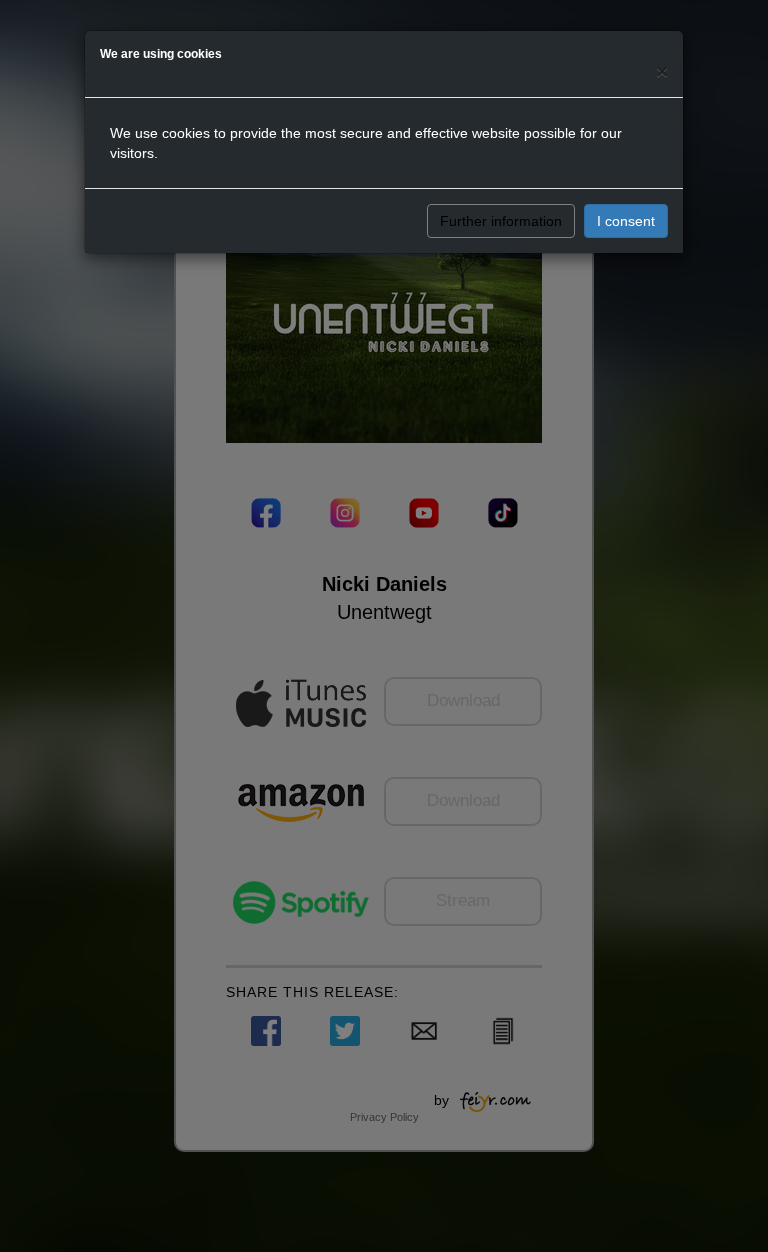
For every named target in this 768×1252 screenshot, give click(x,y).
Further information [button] (501, 221)
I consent (626, 221)
